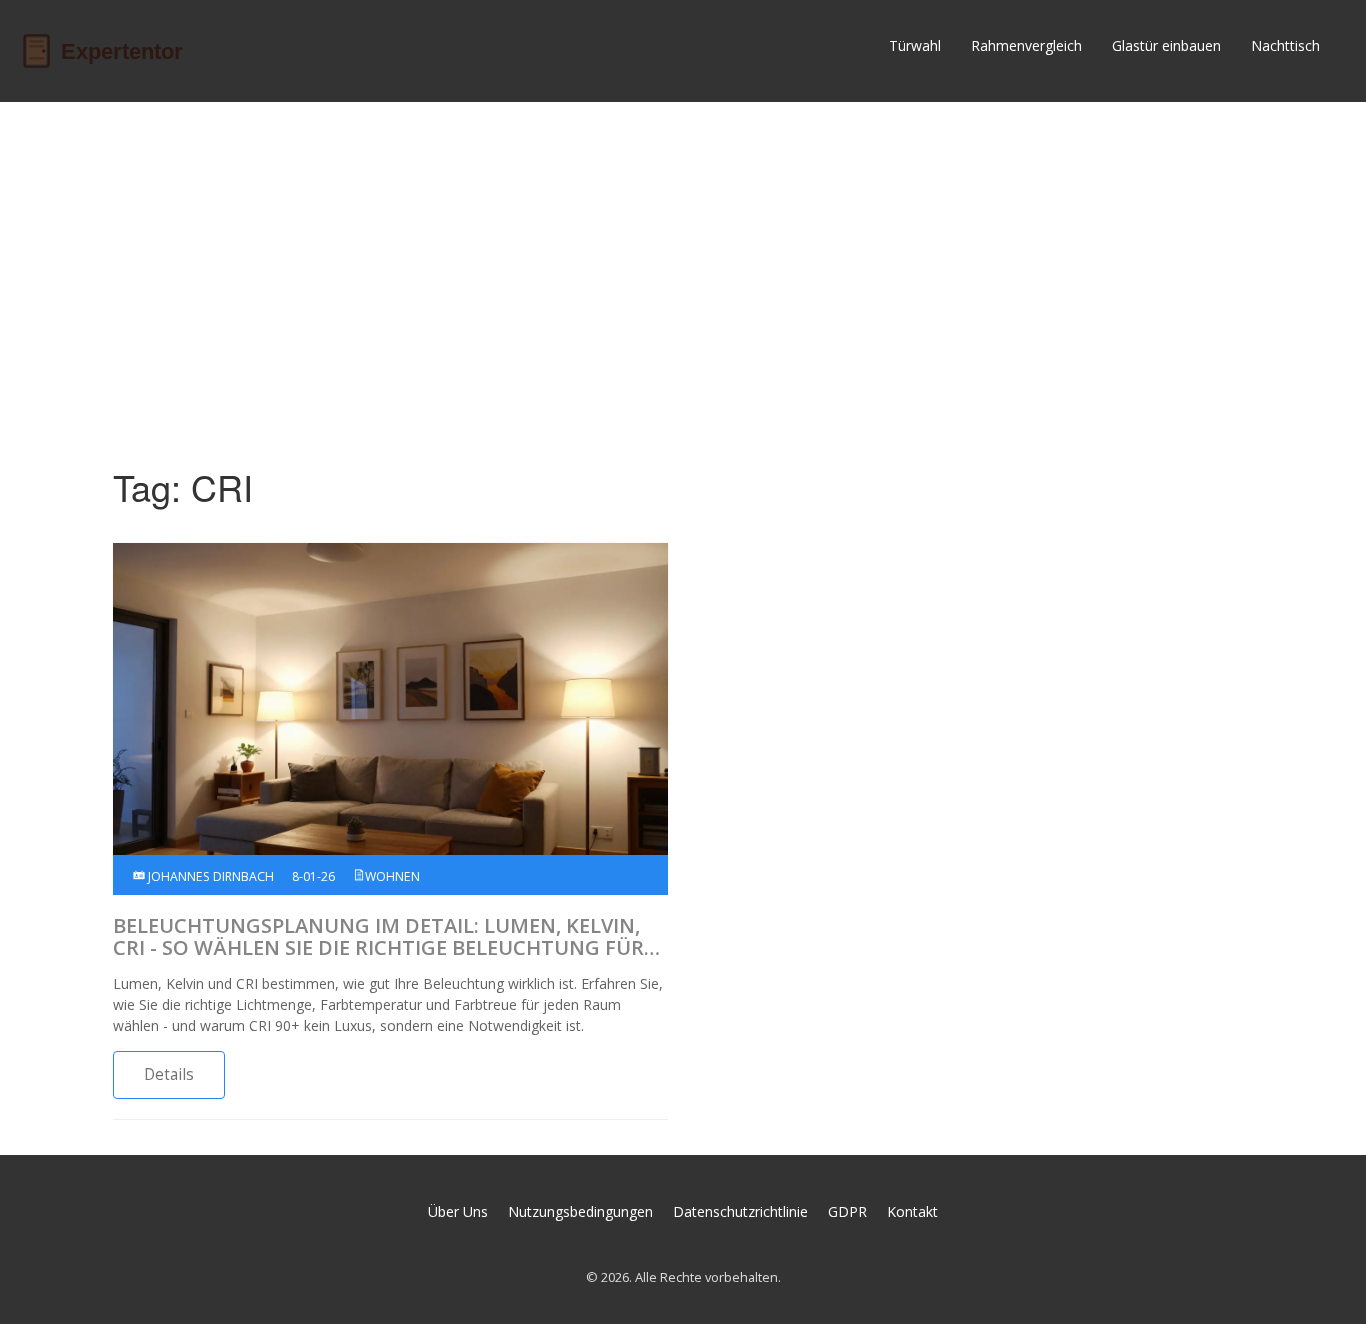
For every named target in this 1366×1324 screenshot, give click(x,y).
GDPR (847, 1211)
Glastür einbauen (1166, 45)
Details (169, 1074)
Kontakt (912, 1211)
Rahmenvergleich (1026, 45)
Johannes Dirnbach (209, 876)
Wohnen (392, 876)
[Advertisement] (683, 272)
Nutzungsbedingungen (580, 1211)
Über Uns (458, 1211)
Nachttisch (1285, 45)
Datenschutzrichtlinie (740, 1211)
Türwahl (915, 45)
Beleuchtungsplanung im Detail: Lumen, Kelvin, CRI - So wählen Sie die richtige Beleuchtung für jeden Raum (378, 937)
